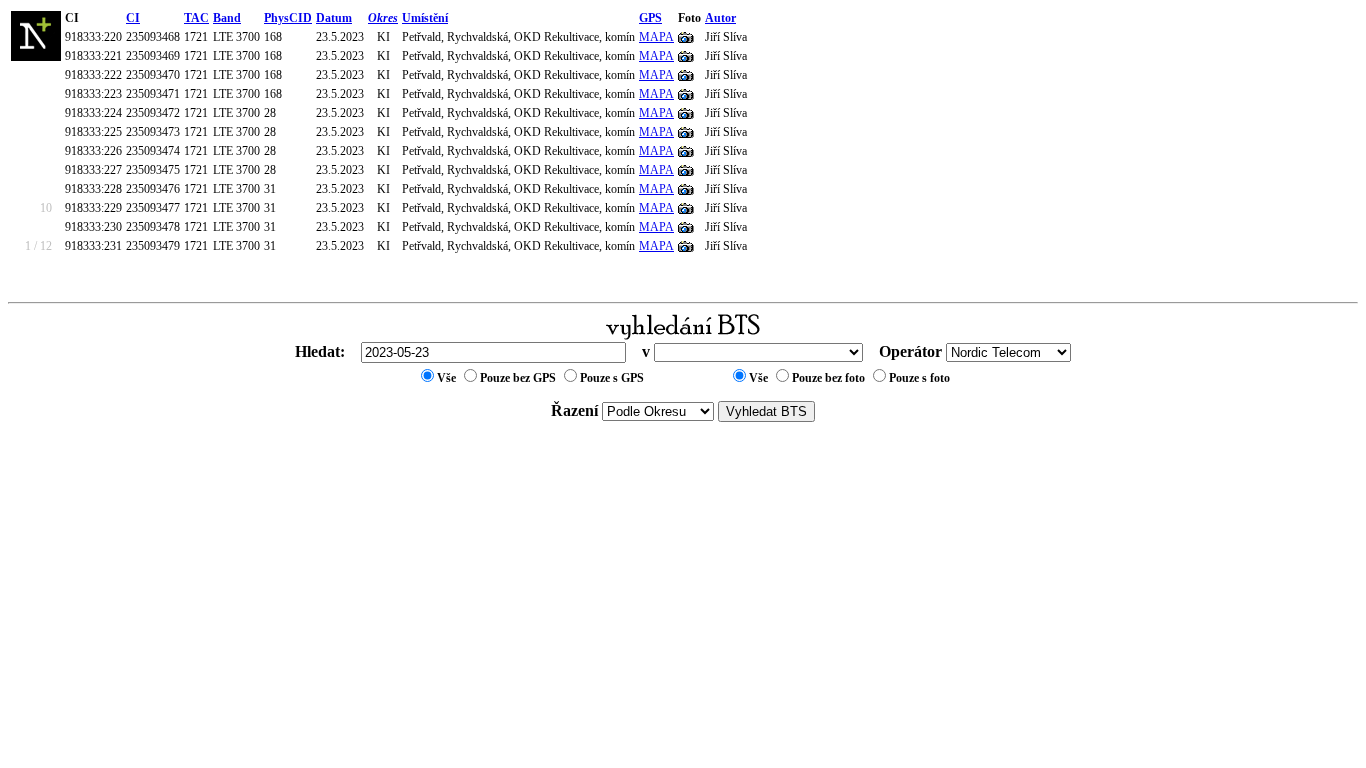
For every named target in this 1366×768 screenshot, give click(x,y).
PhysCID (288, 18)
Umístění (425, 18)
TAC (196, 18)
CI (133, 18)
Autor (720, 18)
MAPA (656, 37)
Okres (383, 18)
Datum (334, 18)
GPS (650, 18)
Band (227, 18)
